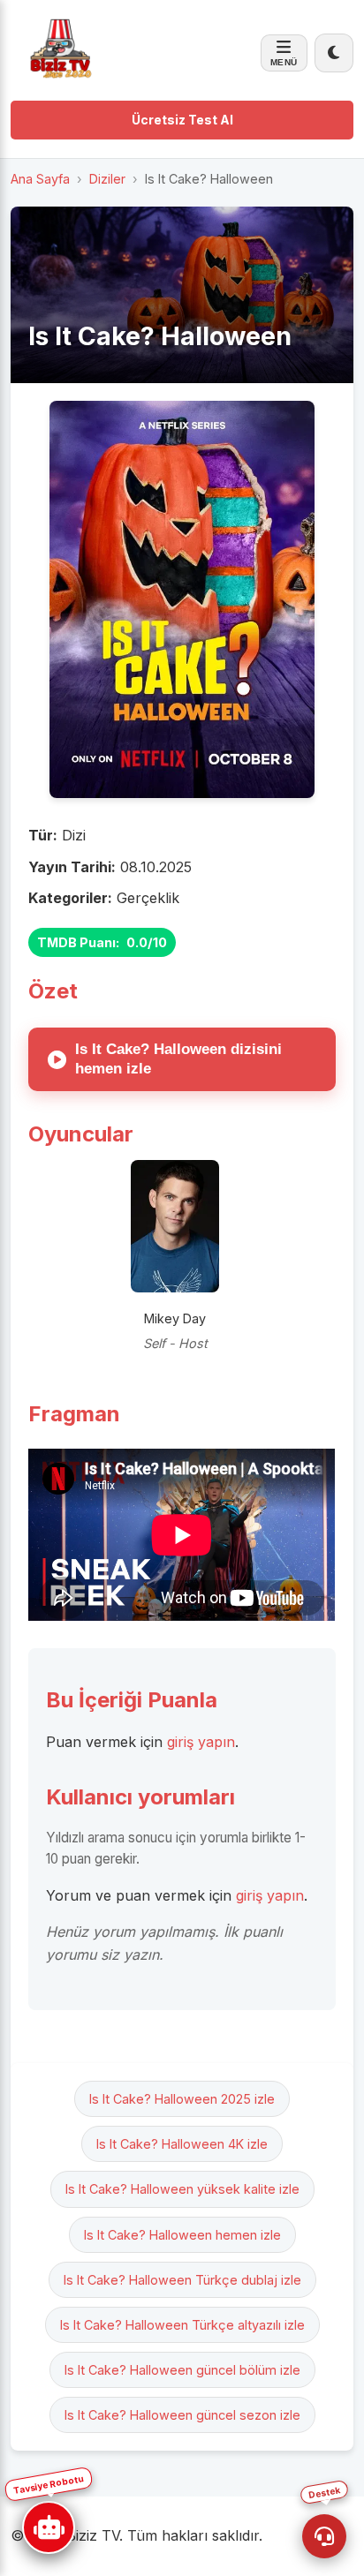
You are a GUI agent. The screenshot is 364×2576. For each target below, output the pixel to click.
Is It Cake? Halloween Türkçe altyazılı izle (182, 2325)
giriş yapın (201, 1742)
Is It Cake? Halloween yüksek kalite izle (182, 2189)
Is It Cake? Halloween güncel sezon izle (182, 2415)
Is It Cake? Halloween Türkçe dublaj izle (182, 2280)
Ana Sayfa (40, 179)
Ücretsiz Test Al (182, 120)
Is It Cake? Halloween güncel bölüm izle (182, 2370)
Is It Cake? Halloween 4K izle (182, 2144)
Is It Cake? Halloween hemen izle (182, 2235)
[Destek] (324, 2536)
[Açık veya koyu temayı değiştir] (334, 53)
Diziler (107, 179)
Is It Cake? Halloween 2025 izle (182, 2099)
